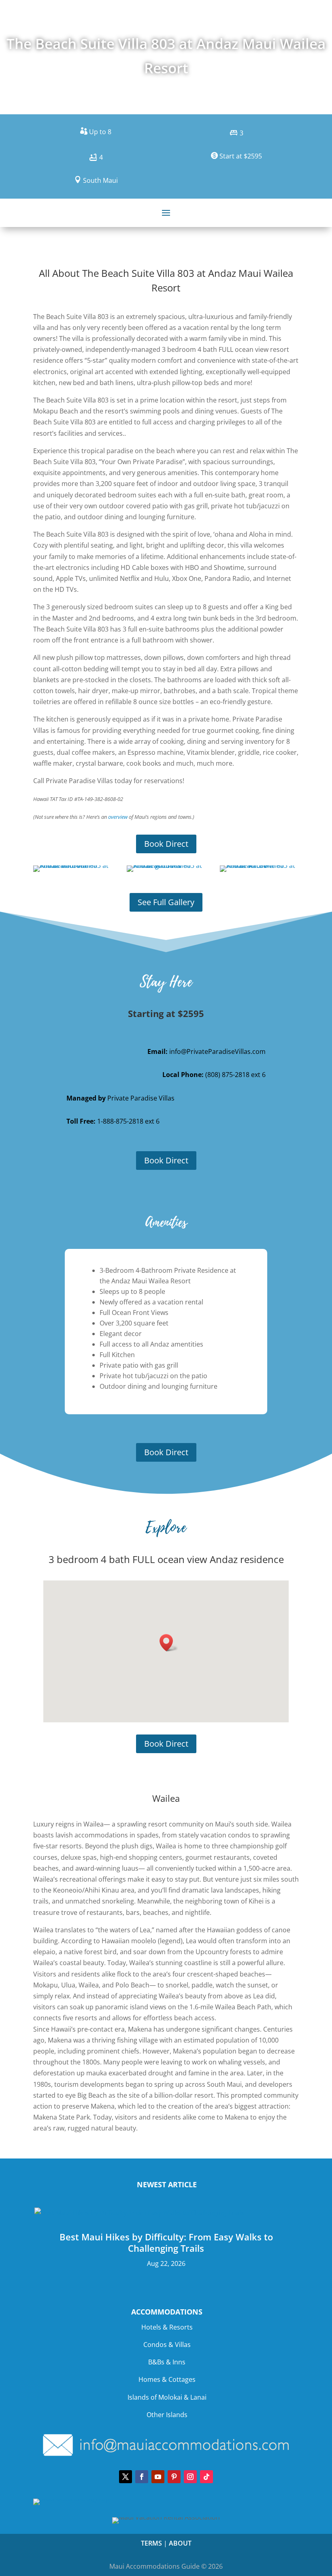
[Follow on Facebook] (142, 2477)
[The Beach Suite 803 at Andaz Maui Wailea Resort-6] (259, 865)
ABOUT (180, 2543)
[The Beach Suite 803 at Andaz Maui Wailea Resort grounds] (166, 865)
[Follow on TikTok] (206, 2477)
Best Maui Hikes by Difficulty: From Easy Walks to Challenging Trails (166, 2243)
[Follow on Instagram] (190, 2477)
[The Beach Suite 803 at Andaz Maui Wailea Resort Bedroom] (73, 865)
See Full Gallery (166, 902)
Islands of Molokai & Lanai (167, 2397)
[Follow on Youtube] (158, 2477)
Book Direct (166, 844)
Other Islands (167, 2415)
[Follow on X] (126, 2477)
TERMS (151, 2543)
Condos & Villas (167, 2345)
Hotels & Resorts (167, 2327)
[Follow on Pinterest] (174, 2477)
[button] (169, 1643)
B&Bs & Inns (167, 2362)
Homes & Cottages (167, 2379)
